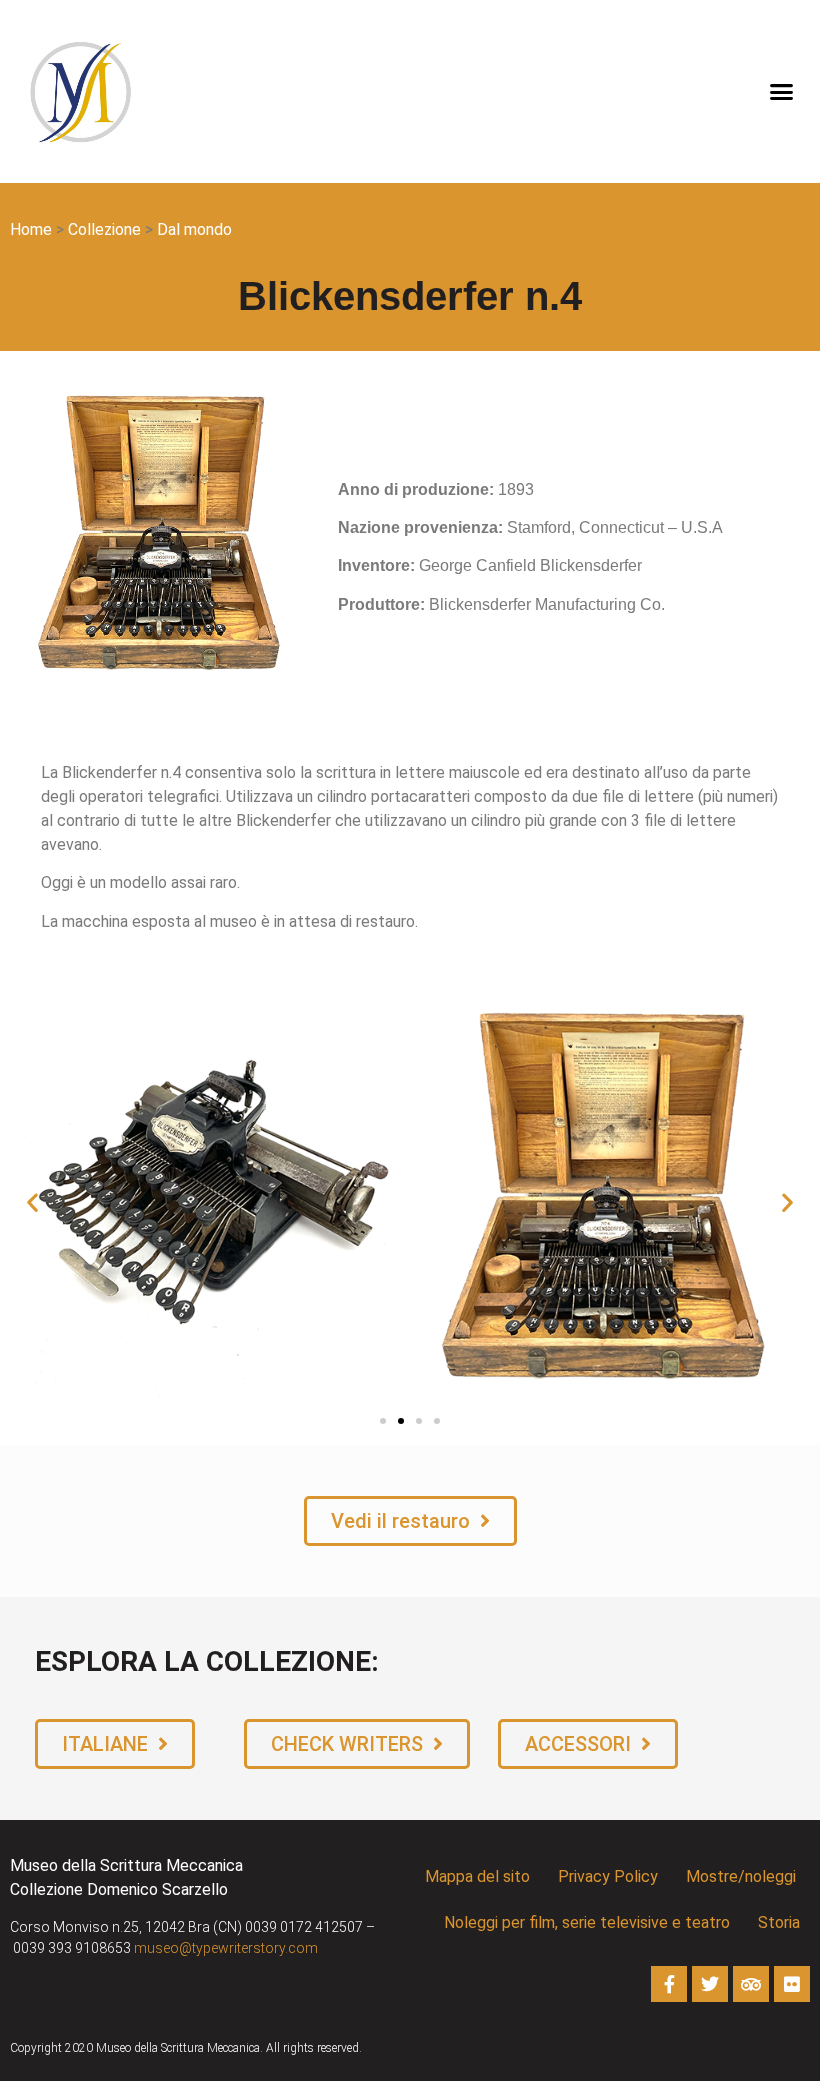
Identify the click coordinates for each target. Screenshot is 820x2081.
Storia (779, 1922)
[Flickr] (792, 1984)
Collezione (104, 229)
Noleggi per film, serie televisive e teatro (587, 1922)
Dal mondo (194, 229)
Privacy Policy (608, 1876)
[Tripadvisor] (751, 1984)
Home (31, 229)
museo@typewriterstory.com (226, 1948)
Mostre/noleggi (741, 1876)
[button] (782, 92)
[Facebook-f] (669, 1984)
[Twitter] (710, 1984)
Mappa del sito (477, 1876)
